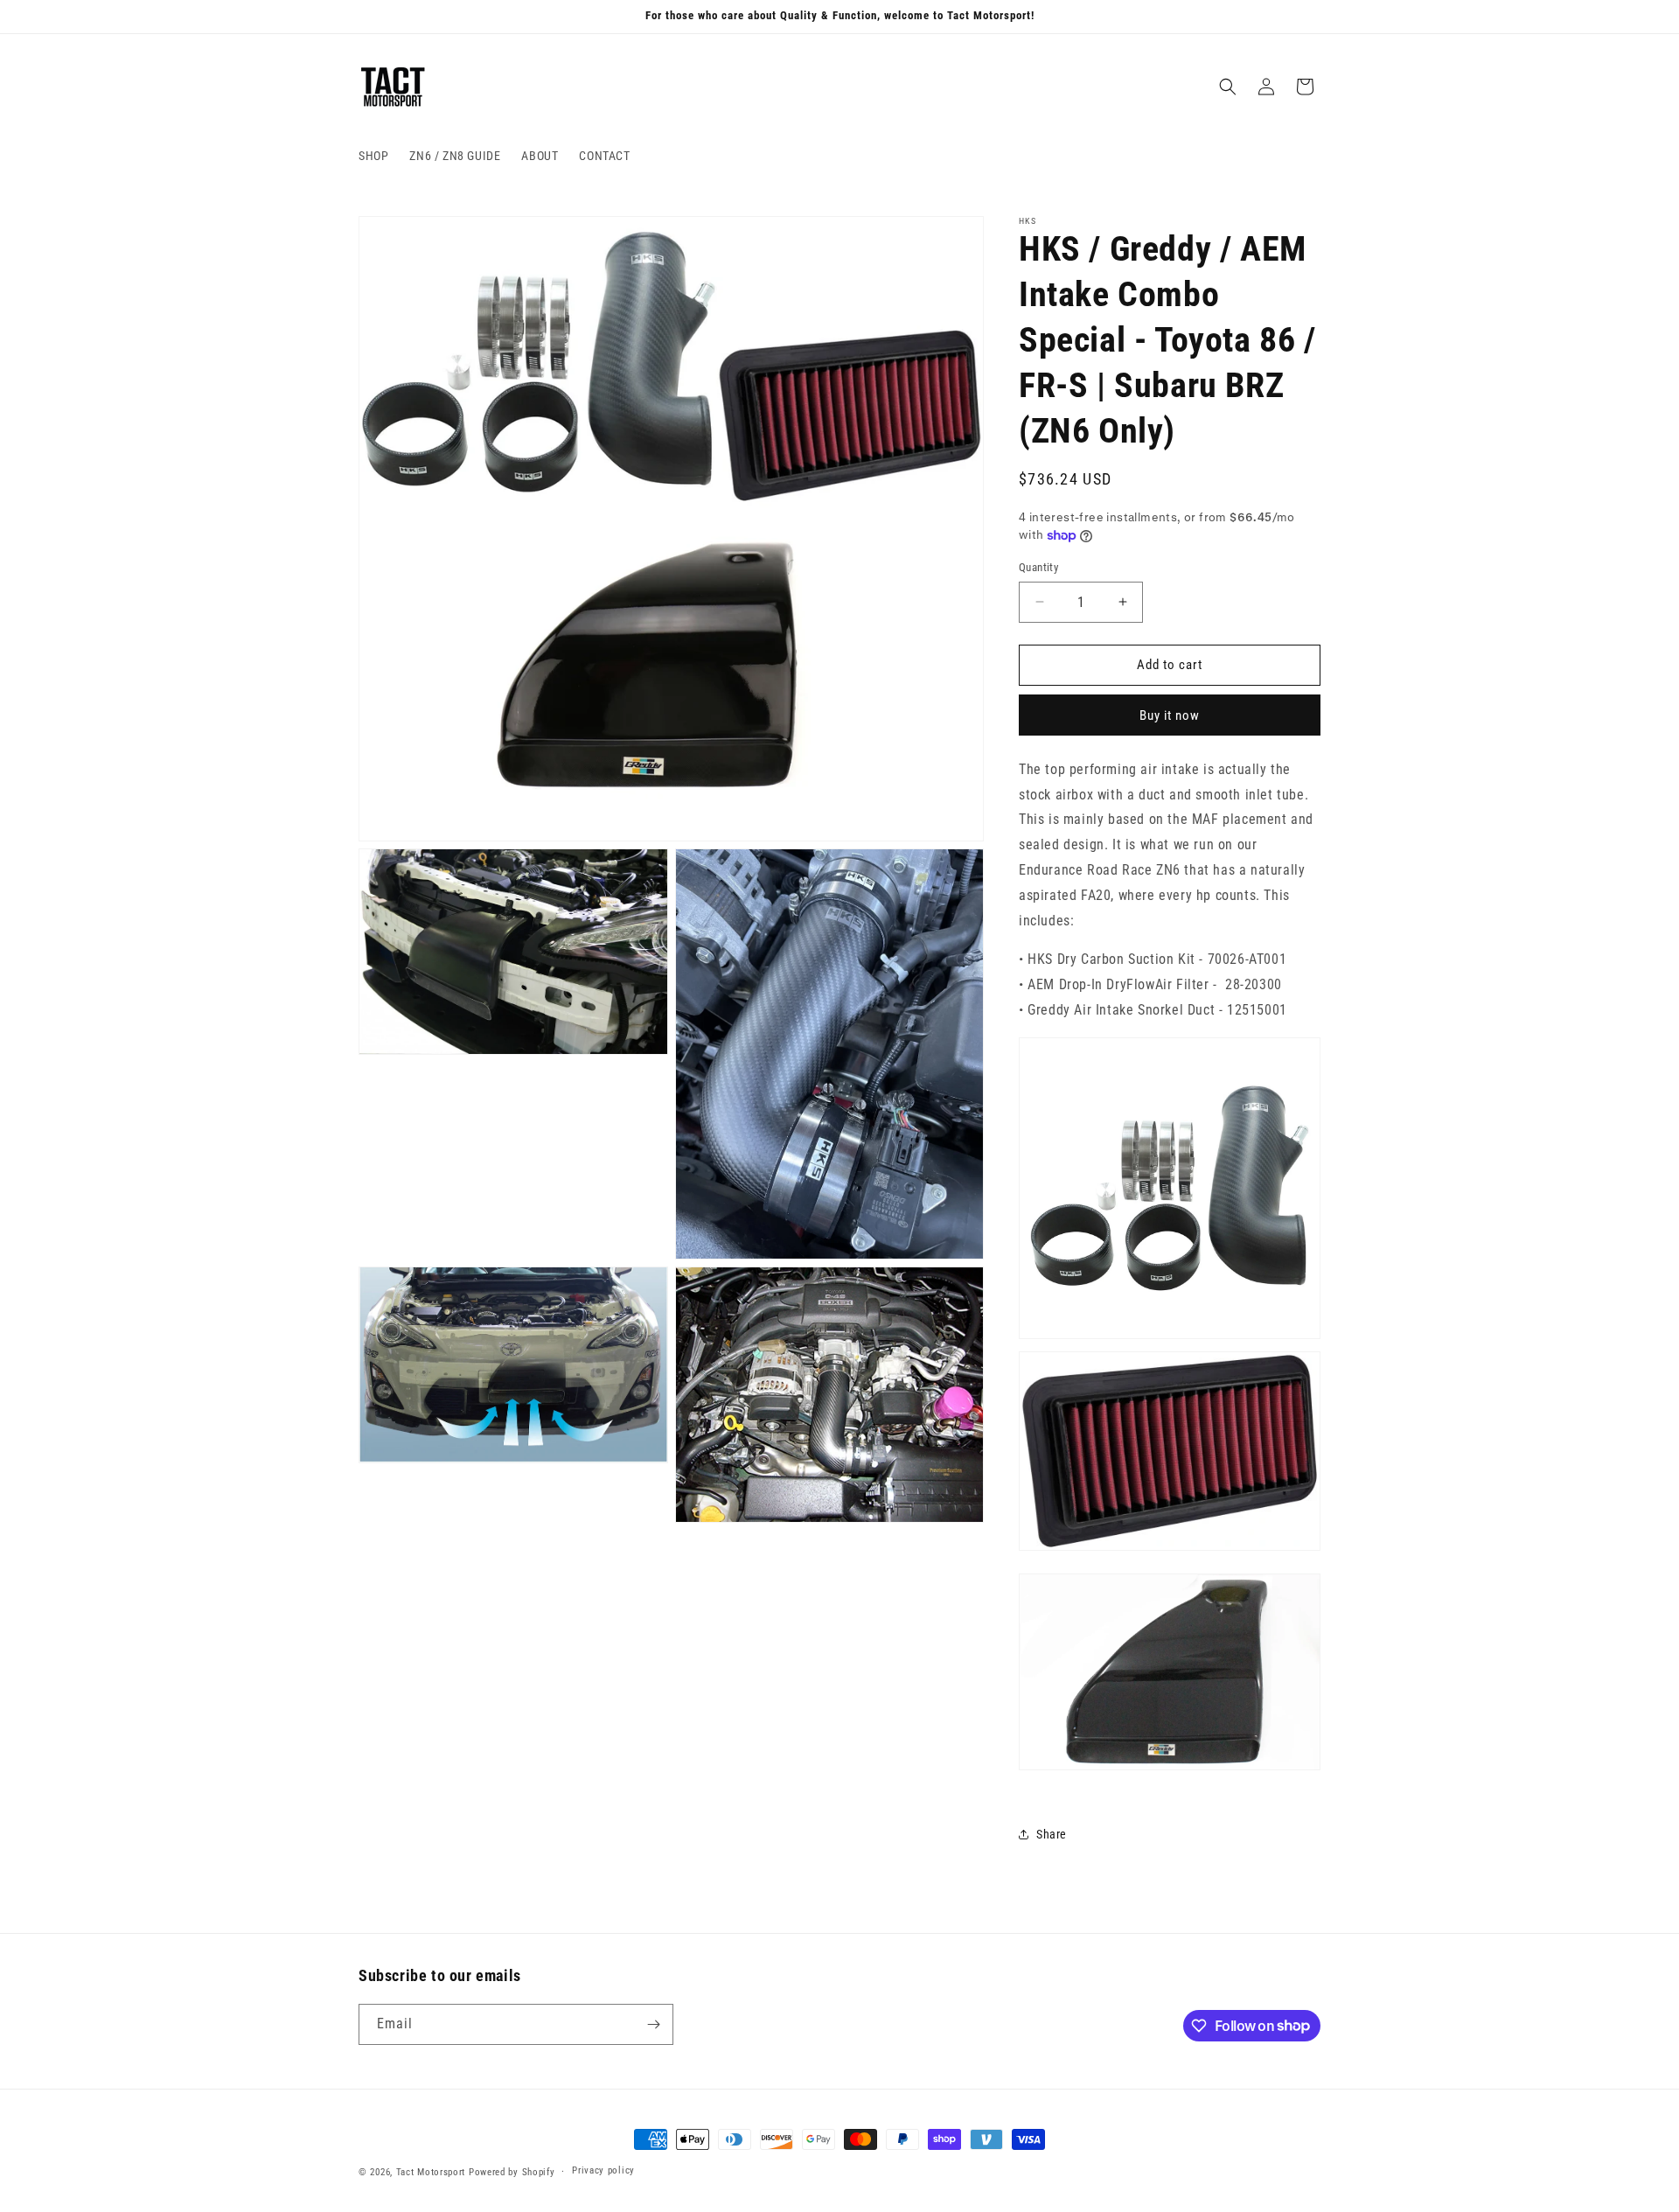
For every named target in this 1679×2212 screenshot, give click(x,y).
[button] (1228, 87)
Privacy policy (603, 2170)
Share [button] (1052, 1834)
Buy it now (1170, 715)
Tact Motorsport (431, 2172)
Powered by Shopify (512, 2172)
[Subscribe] (653, 2024)
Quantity (1038, 567)
